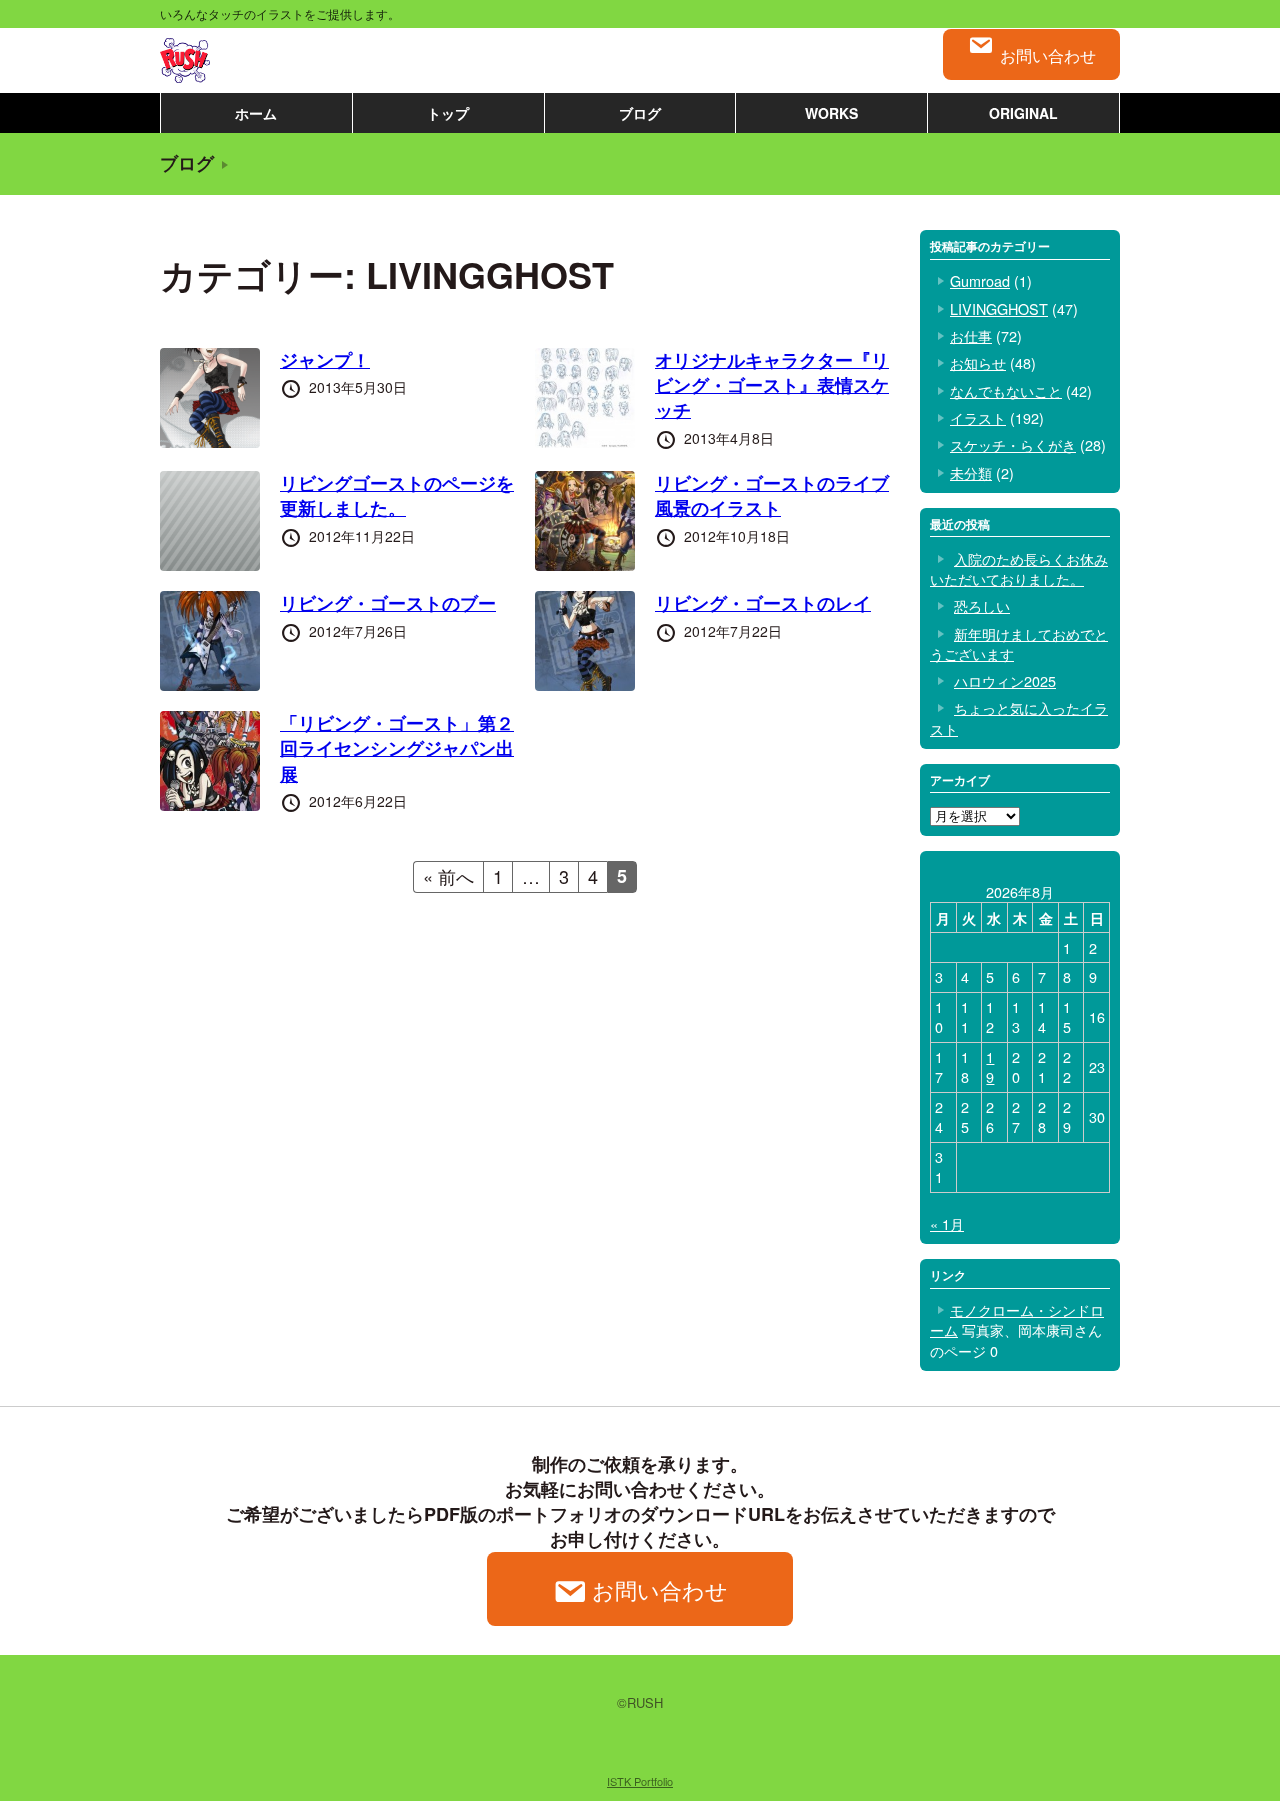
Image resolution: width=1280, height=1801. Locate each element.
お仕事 (971, 335)
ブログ (640, 113)
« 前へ (448, 876)
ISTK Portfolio (640, 1781)
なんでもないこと (1006, 390)
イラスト (978, 417)
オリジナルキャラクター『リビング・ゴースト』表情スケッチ (772, 385)
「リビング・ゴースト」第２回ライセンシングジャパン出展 (397, 748)
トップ (448, 113)
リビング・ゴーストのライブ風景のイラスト (772, 495)
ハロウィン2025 (1005, 680)
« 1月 (947, 1223)
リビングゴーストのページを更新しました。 (397, 495)
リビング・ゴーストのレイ (763, 603)
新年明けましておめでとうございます (1019, 643)
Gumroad (980, 280)
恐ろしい (982, 605)
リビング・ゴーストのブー (388, 603)
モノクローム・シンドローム (1017, 1319)
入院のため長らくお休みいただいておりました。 (1019, 568)
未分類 (971, 472)
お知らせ (978, 362)
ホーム (256, 113)
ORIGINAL (1023, 113)
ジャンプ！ (325, 360)
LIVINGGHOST (999, 308)
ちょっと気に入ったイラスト (1019, 717)
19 (990, 1066)
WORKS (831, 113)
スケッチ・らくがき (1013, 444)
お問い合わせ (1048, 55)
